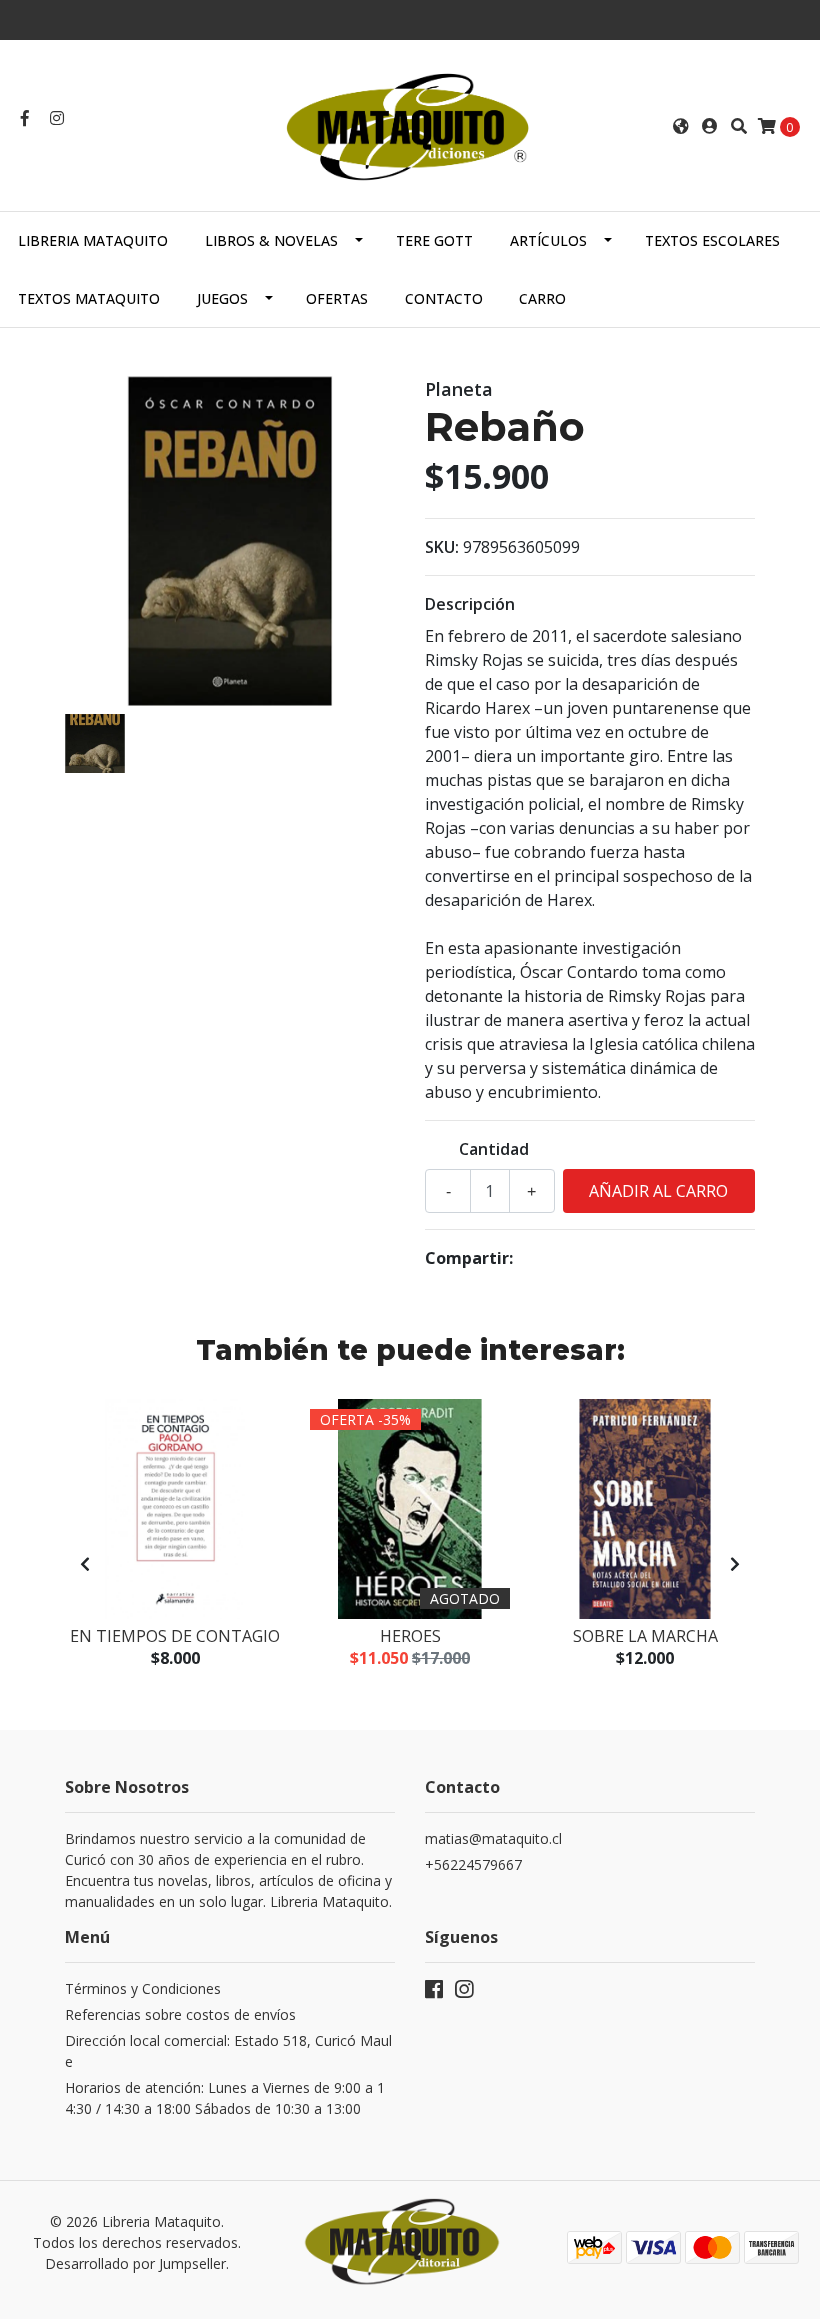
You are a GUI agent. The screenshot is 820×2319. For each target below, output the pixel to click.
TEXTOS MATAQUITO (89, 298)
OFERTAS (337, 298)
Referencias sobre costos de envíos (180, 2014)
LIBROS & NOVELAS (271, 240)
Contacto (444, 298)
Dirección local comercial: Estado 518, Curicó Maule (228, 2051)
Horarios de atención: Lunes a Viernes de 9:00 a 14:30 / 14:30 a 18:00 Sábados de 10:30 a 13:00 (225, 2098)
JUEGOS (222, 298)
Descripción (470, 604)
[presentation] (85, 1564)
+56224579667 (473, 1864)
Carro (542, 298)
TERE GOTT (434, 240)
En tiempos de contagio (175, 1636)
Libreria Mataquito (93, 240)
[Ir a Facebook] (25, 118)
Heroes (410, 1636)
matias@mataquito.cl (493, 1838)
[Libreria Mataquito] (409, 124)
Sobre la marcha (645, 1636)
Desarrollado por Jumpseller (135, 2263)
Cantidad (494, 1149)
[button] (681, 126)
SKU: (442, 547)
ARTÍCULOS (548, 240)
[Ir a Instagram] (57, 118)
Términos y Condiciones (143, 1988)
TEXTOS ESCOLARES (712, 240)
